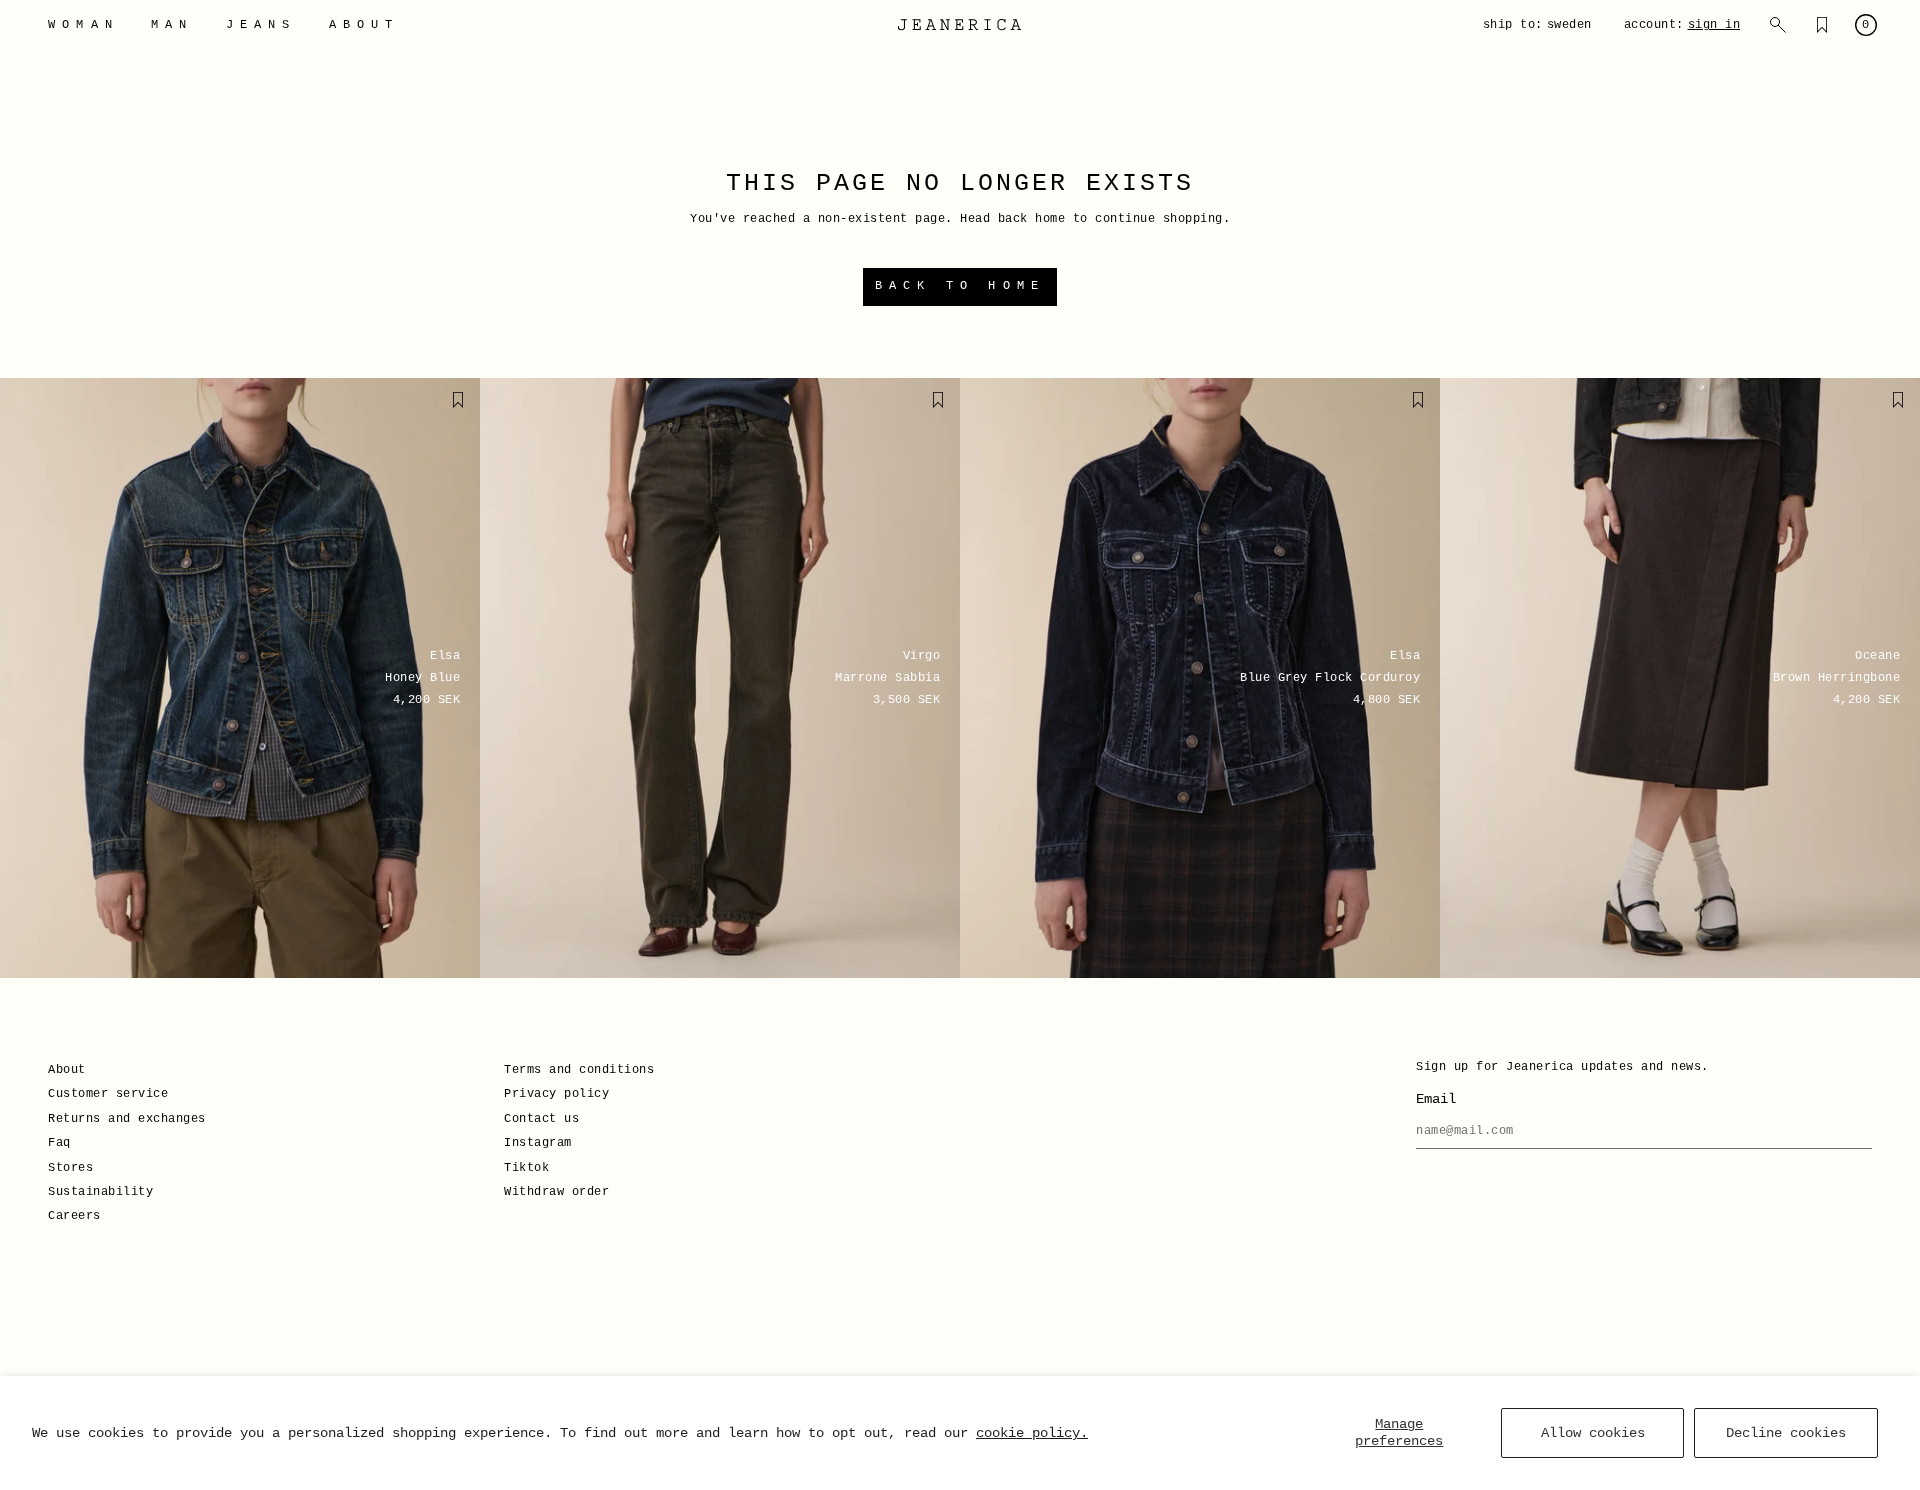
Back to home (960, 286)
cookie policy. (1032, 1433)
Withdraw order (556, 1192)
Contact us (541, 1119)
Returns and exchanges (127, 1119)
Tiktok (526, 1168)
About (67, 1070)
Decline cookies (1786, 1433)
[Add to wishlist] (458, 400)
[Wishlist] (1822, 25)
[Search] (1778, 25)
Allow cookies (1593, 1433)
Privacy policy (556, 1094)
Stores (70, 1168)
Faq (59, 1143)
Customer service (108, 1094)
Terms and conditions (579, 1070)
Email (1436, 1099)
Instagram (538, 1143)
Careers (74, 1216)
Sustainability (100, 1192)
